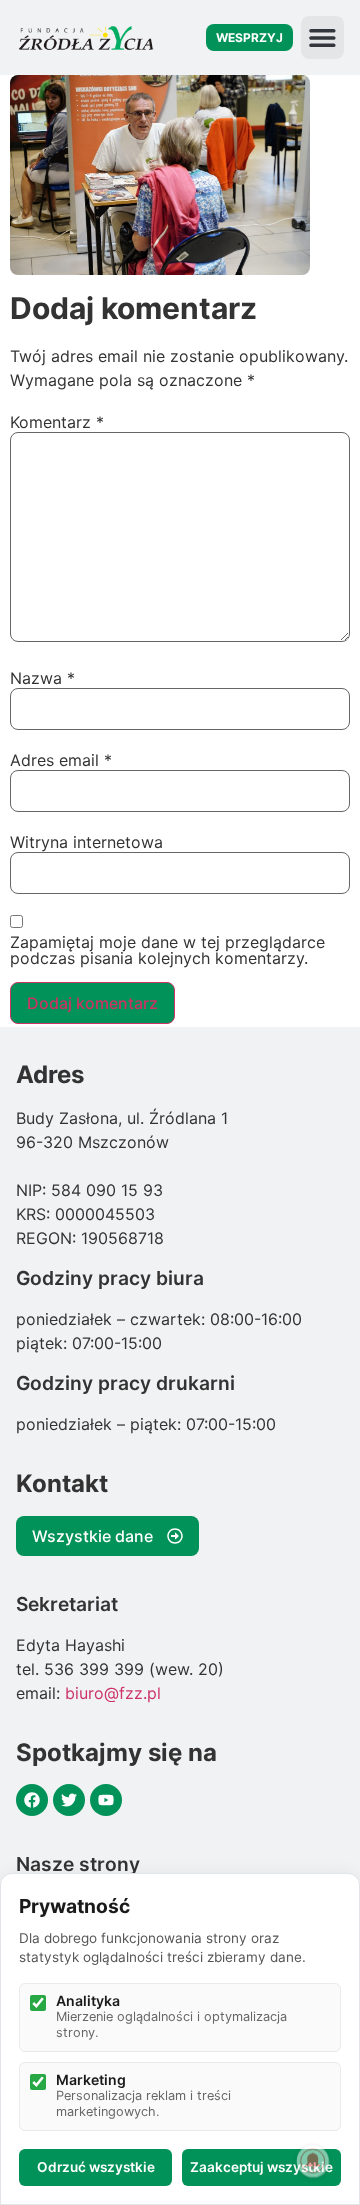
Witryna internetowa (86, 842)
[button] (322, 37)
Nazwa (42, 678)
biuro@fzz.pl (113, 1693)
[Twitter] (69, 1800)
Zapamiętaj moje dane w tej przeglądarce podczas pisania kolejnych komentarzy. (167, 950)
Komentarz (57, 422)
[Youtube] (106, 1800)
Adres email (61, 760)
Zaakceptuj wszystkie (261, 2167)
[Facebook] (32, 1800)
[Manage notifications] (313, 2161)
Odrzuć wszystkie (96, 2167)
